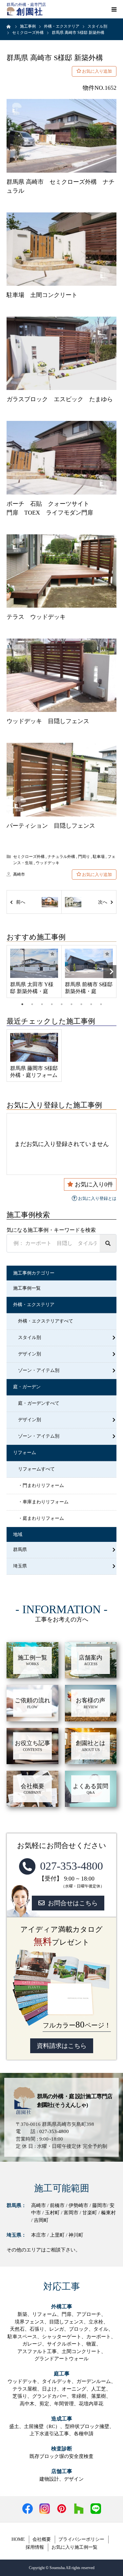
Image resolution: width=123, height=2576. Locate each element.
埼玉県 (20, 1566)
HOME (18, 2539)
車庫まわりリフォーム (46, 1502)
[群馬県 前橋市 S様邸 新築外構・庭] (89, 963)
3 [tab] (42, 1004)
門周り (84, 857)
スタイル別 (30, 1337)
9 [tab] (101, 1004)
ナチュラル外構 (61, 857)
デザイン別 (30, 1354)
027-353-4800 (72, 1866)
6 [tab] (72, 1004)
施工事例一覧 (27, 1288)
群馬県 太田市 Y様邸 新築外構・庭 (32, 988)
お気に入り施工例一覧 (74, 2547)
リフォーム (25, 1453)
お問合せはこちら (73, 1903)
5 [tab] (62, 1004)
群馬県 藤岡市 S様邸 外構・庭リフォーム (34, 1072)
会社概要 (42, 2539)
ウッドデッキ (48, 863)
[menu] (114, 9)
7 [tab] (81, 1004)
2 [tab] (32, 1004)
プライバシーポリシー (81, 2539)
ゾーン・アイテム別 (39, 1370)
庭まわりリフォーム (43, 1518)
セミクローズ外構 (29, 857)
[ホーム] (9, 26)
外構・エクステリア (34, 1305)
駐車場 (99, 857)
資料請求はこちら (62, 2046)
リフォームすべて (36, 1469)
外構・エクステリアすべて (46, 1321)
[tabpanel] (34, 971)
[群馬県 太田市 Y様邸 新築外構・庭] (34, 963)
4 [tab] (52, 1004)
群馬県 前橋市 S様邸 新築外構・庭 (89, 988)
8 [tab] (91, 1004)
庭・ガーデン (27, 1387)
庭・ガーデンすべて (39, 1403)
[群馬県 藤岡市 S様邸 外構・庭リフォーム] (34, 1047)
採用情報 (35, 2547)
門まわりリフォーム (43, 1485)
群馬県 (20, 1550)
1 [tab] (22, 1004)
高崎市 (19, 874)
